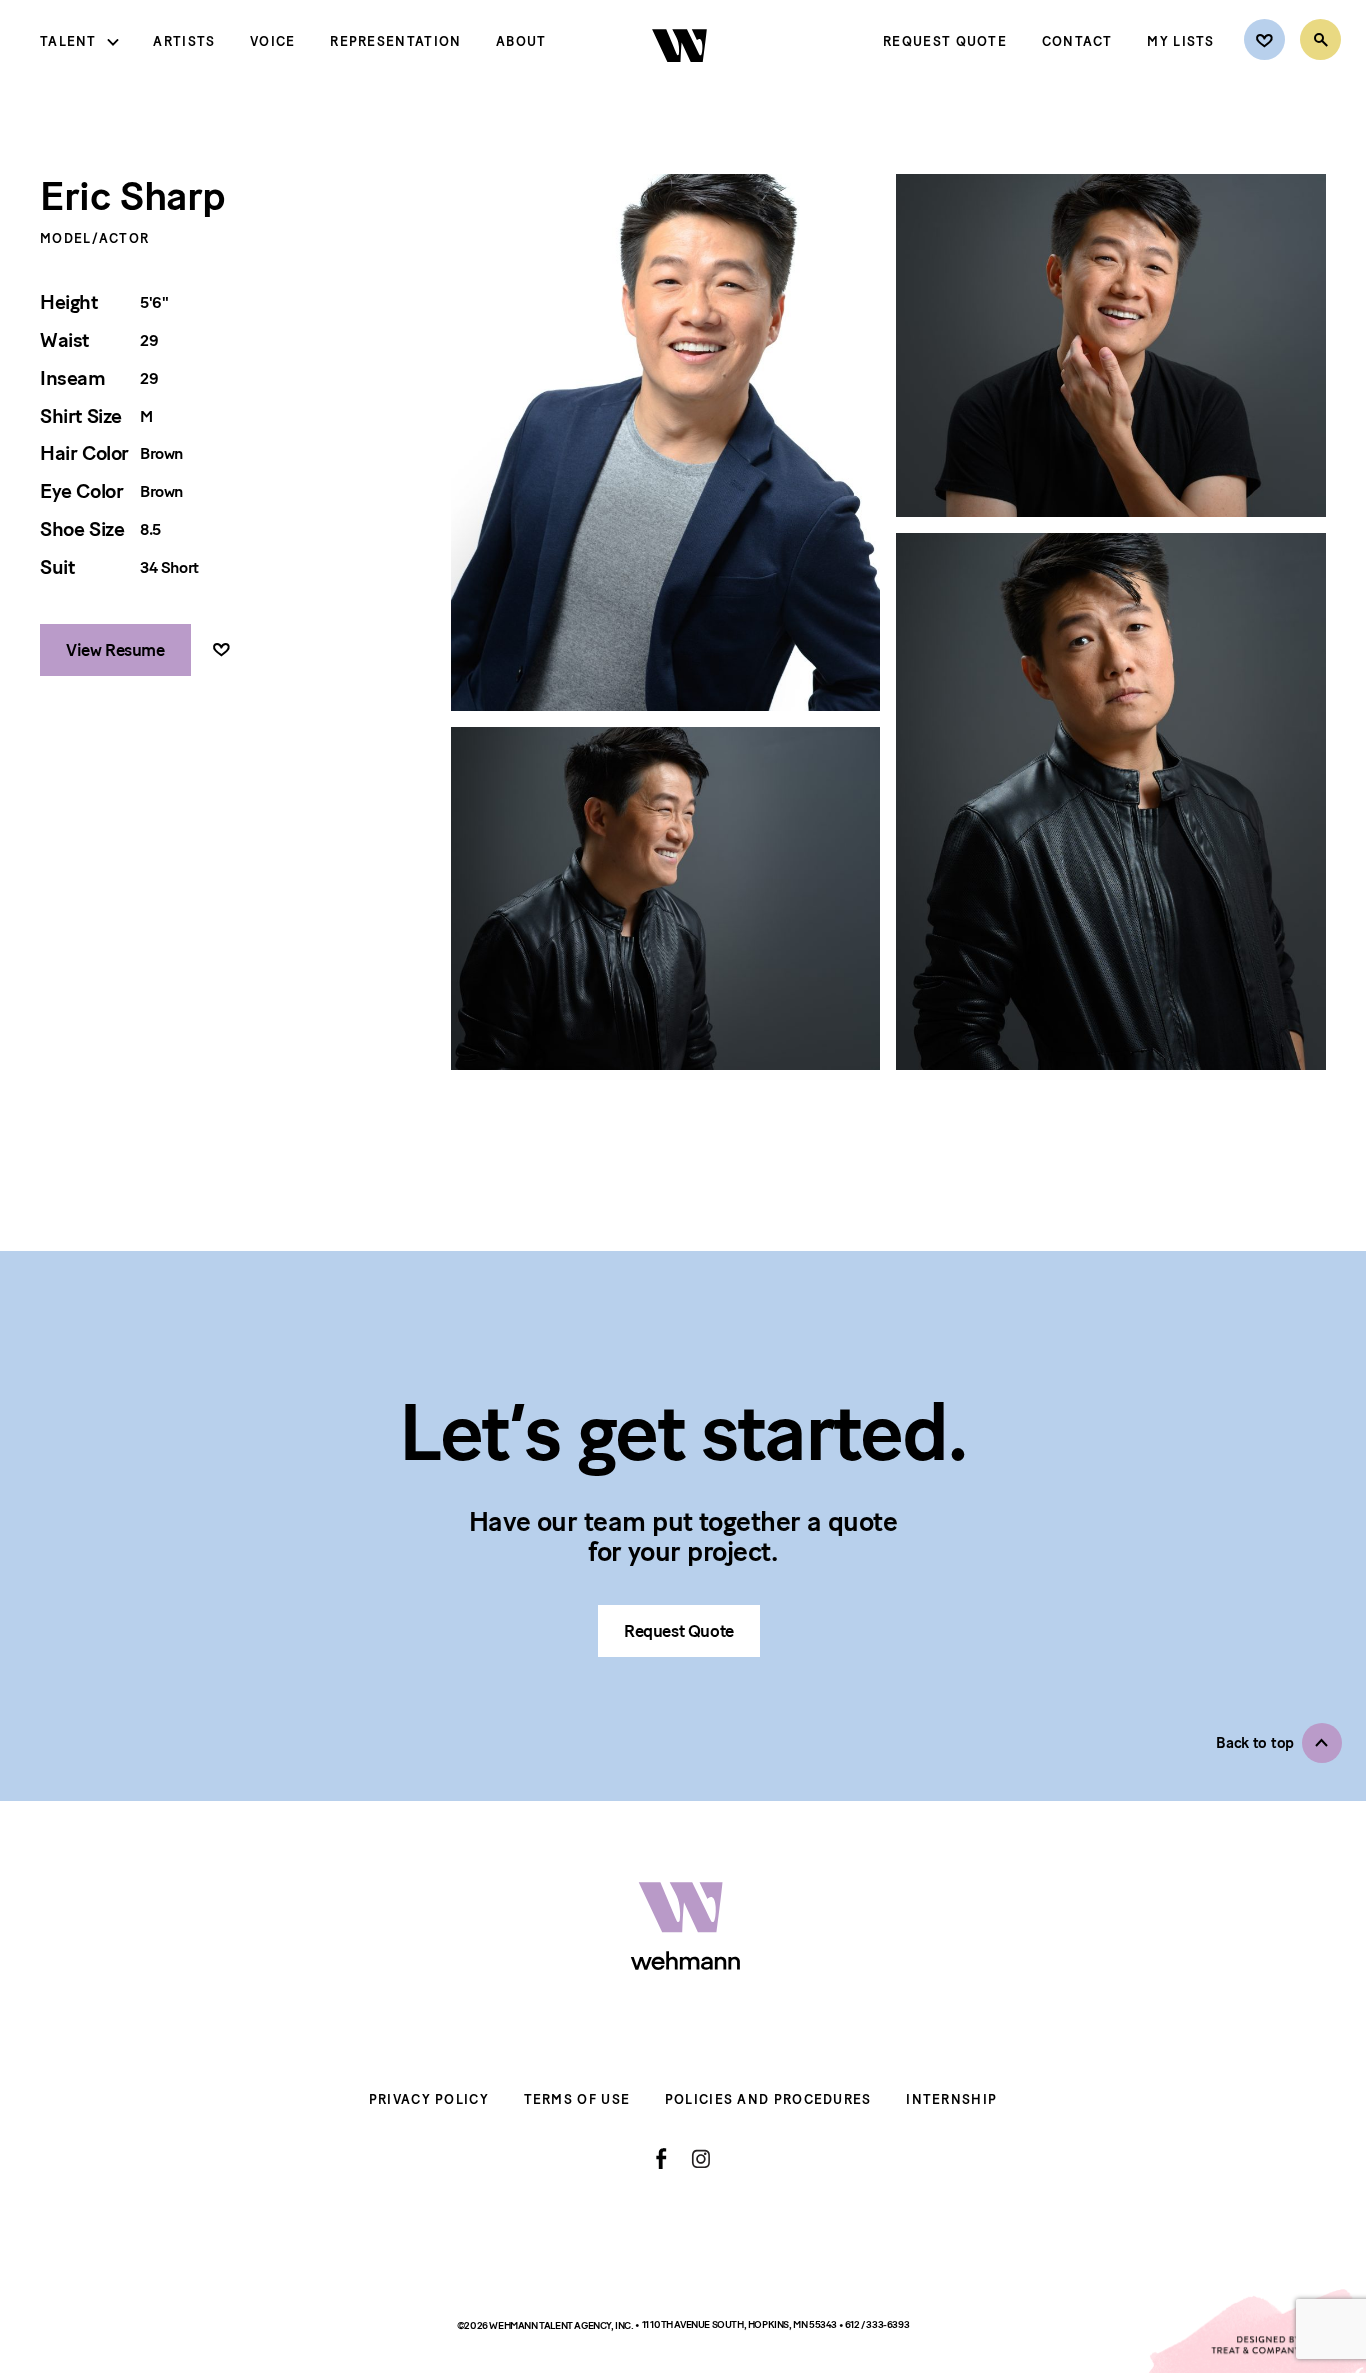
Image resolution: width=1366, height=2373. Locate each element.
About (521, 41)
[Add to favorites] (221, 650)
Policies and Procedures (768, 2099)
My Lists (1180, 41)
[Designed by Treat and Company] (1256, 2331)
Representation (395, 41)
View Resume (115, 650)
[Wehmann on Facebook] (661, 2159)
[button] (1279, 1743)
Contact (1077, 41)
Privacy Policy (429, 2099)
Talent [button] (68, 41)
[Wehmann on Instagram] (700, 2158)
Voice (273, 41)
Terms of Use (577, 2099)
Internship (951, 2099)
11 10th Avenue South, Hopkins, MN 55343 (740, 2324)
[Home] (681, 79)
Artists (184, 41)
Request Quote (945, 41)
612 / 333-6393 (877, 2324)
